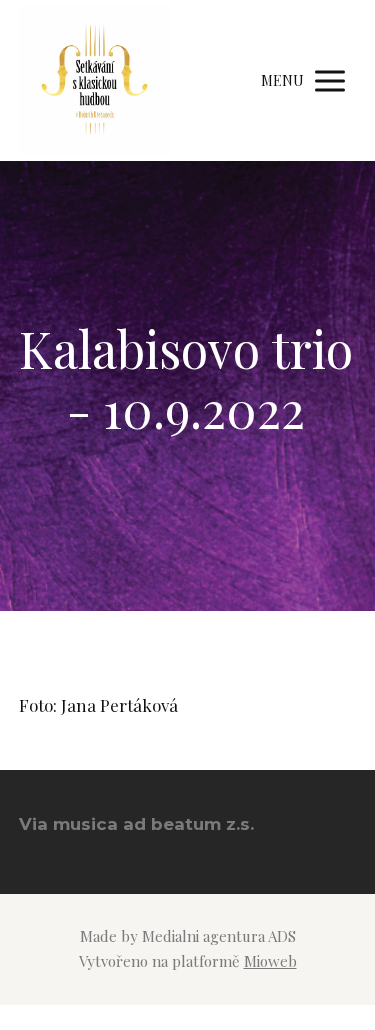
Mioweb (270, 961)
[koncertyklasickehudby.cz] (94, 80)
